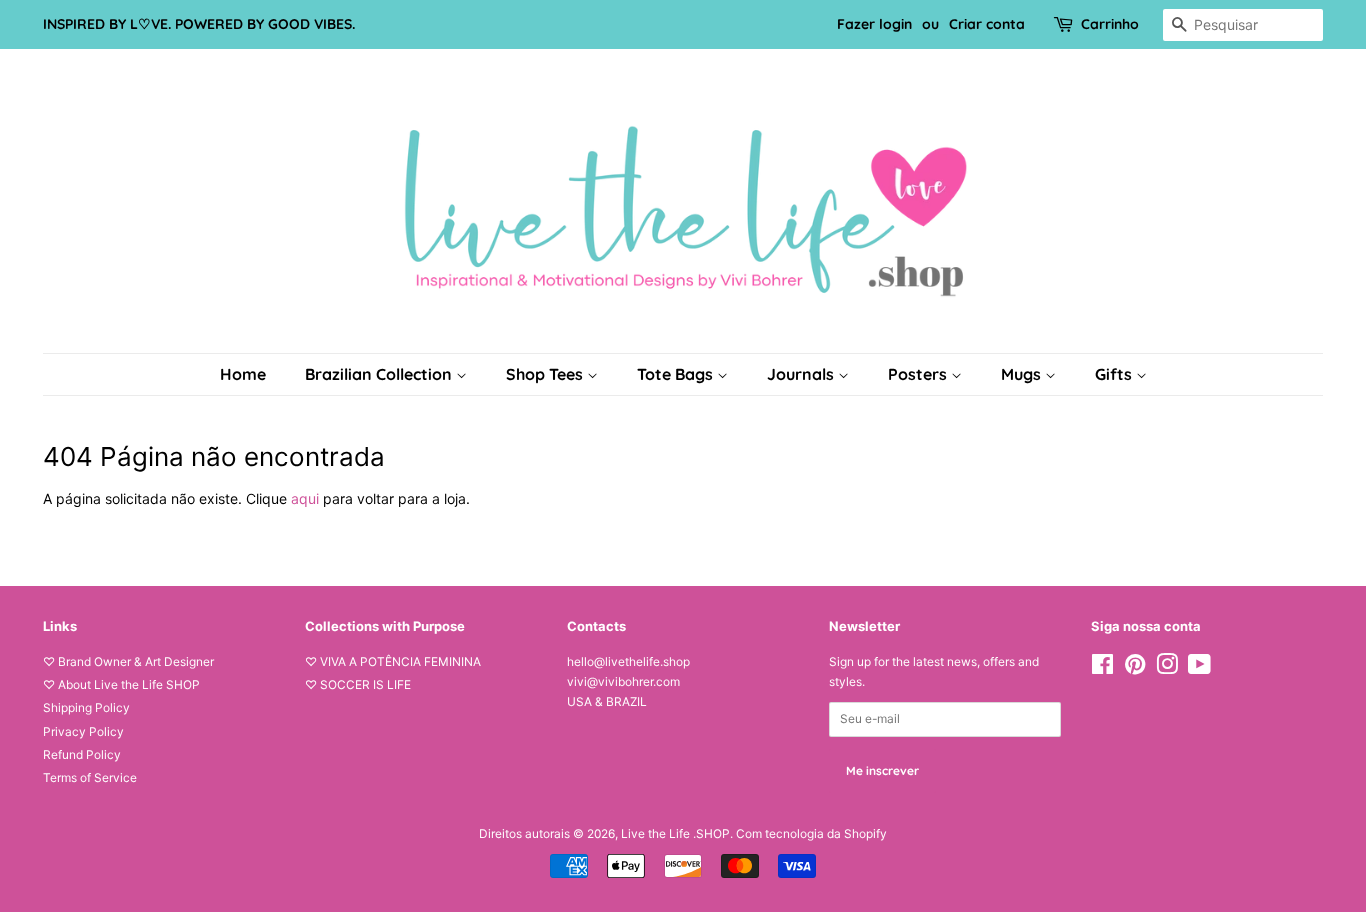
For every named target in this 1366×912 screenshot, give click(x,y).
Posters (919, 374)
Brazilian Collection (380, 374)
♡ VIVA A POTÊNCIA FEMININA (393, 661)
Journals (802, 374)
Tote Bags (677, 374)
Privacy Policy (83, 731)
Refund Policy (82, 754)
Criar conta (987, 24)
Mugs (1023, 374)
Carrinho (1110, 24)
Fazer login (874, 24)
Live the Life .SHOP (675, 833)
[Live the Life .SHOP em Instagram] (1167, 668)
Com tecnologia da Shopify (811, 833)
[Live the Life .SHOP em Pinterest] (1135, 668)
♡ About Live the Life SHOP (121, 684)
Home (243, 374)
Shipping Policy (86, 707)
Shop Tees (546, 374)
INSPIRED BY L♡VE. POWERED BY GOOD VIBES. (199, 24)
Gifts (1115, 374)
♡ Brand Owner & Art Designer (128, 661)
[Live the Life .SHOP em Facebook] (1102, 668)
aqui (305, 498)
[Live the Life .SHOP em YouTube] (1199, 668)
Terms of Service (90, 777)
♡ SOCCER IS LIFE (358, 684)
